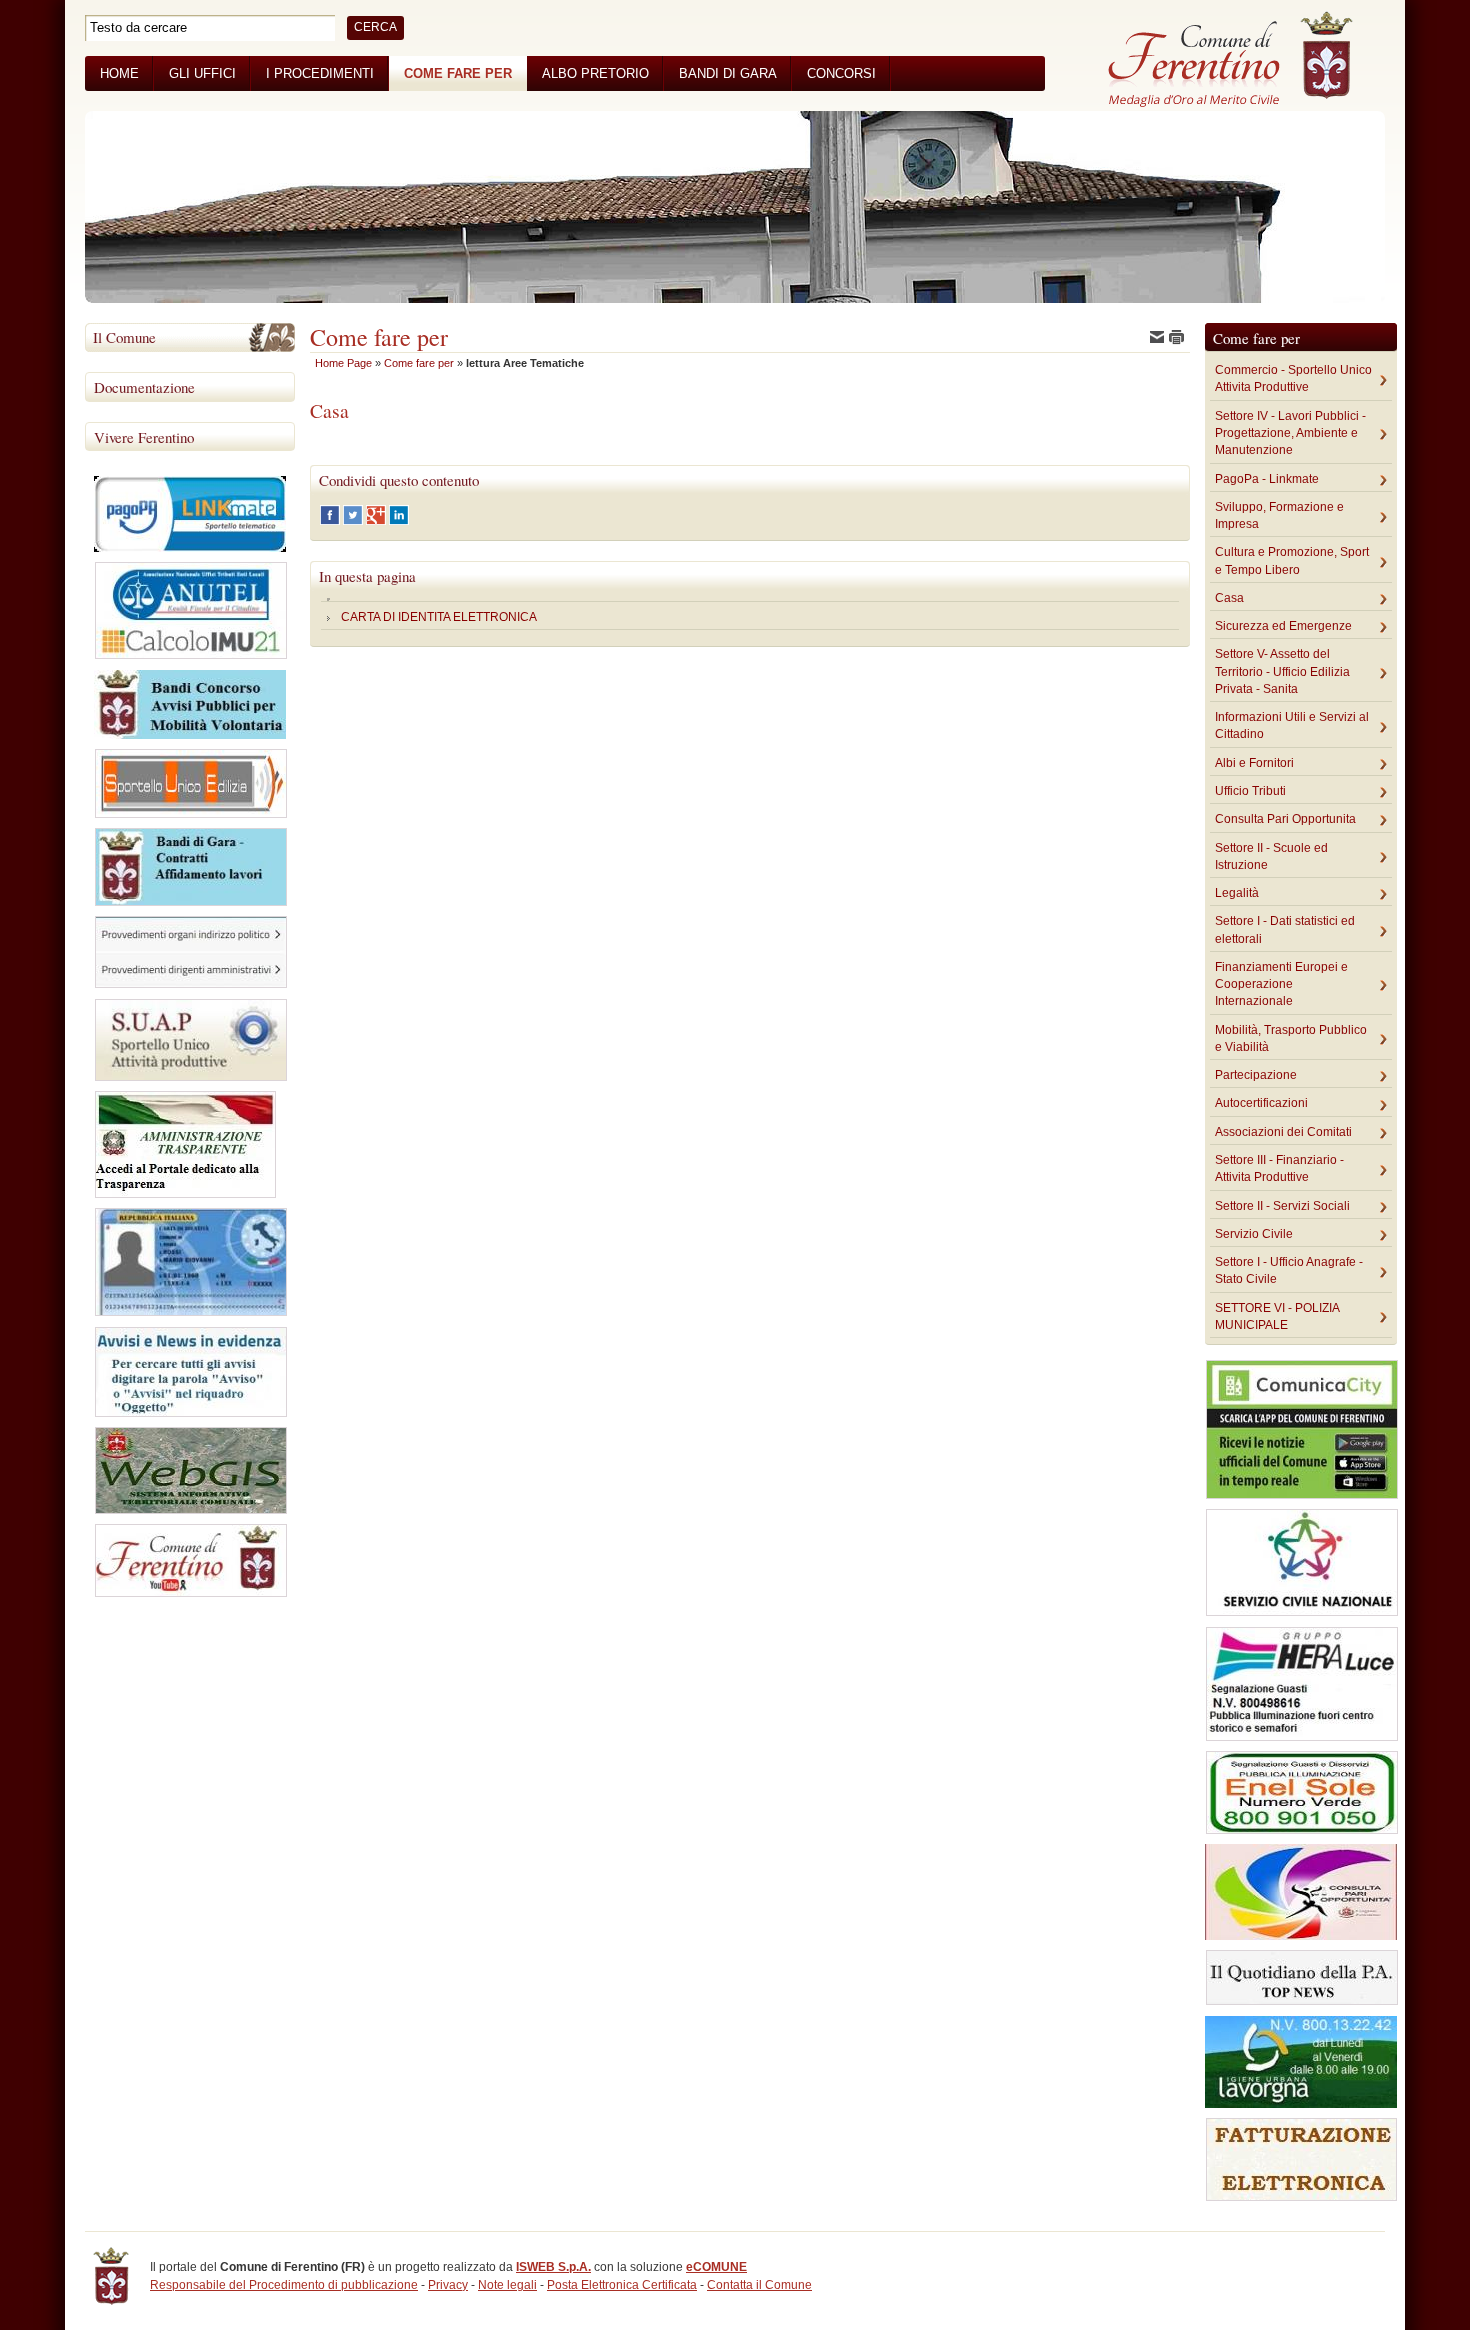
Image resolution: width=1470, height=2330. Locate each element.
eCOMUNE (716, 2267)
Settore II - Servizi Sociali (1282, 1206)
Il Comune (124, 337)
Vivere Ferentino (144, 437)
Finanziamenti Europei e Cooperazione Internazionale (1281, 984)
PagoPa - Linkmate (1267, 479)
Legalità (1237, 893)
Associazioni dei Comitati (1283, 1132)
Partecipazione (1256, 1075)
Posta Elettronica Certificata (622, 2285)
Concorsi (841, 73)
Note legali (507, 2285)
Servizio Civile (1254, 1234)
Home (119, 73)
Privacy (448, 2285)
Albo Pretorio (595, 73)
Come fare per (458, 73)
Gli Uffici (202, 73)
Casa (1229, 598)
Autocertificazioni (1261, 1103)
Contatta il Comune (759, 2285)
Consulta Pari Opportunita (1285, 819)
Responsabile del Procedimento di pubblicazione (284, 2285)
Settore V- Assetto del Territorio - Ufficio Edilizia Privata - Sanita (1282, 671)
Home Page (343, 363)
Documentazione (144, 387)
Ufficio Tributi (1250, 791)
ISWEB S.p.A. (553, 2267)
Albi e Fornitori (1254, 763)
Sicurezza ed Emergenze (1283, 626)
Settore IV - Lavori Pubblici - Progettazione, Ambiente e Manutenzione (1290, 433)
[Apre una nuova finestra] (331, 521)
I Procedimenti (320, 73)
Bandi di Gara (728, 73)
